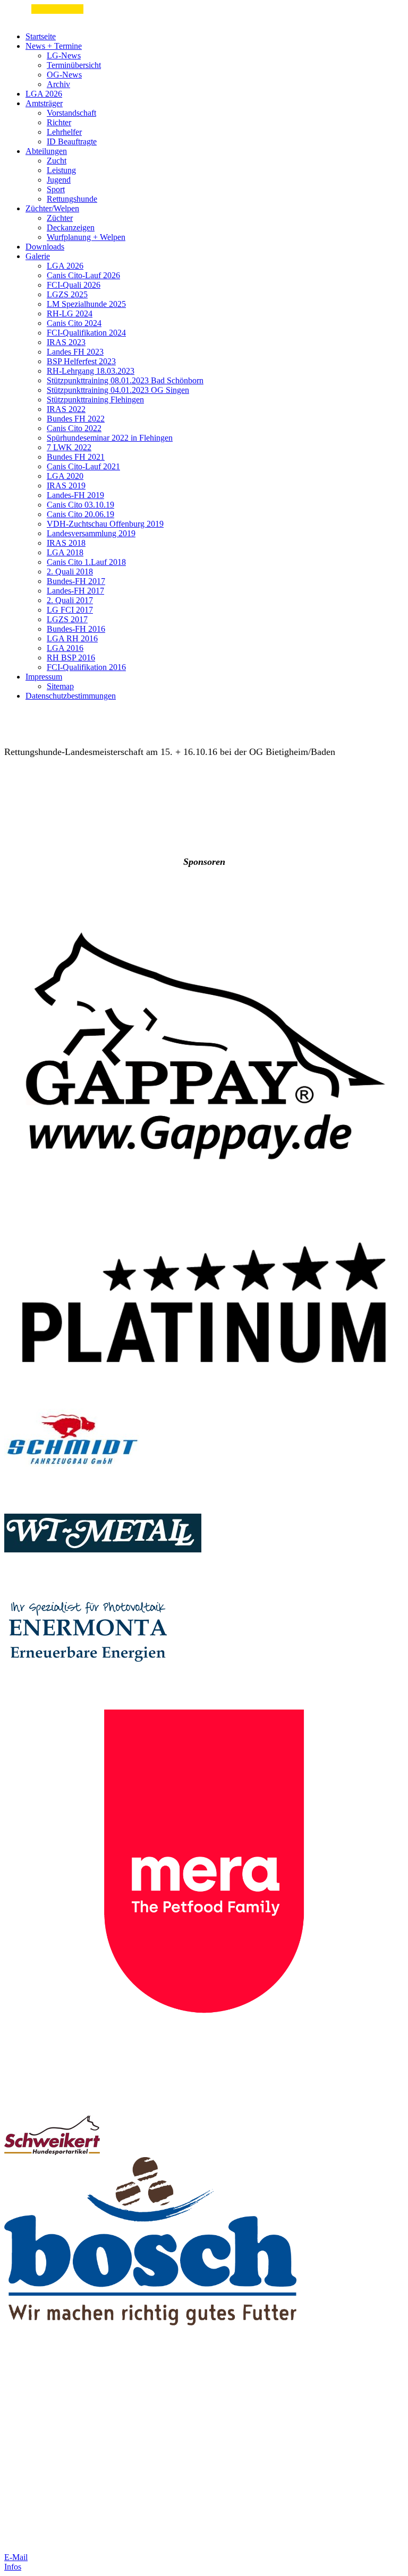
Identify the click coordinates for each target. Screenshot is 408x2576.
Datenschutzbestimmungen (71, 696)
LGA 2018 (65, 552)
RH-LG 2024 (70, 314)
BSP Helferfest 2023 (81, 361)
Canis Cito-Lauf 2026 (83, 275)
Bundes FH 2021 (76, 457)
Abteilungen (46, 151)
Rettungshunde (72, 199)
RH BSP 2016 (71, 658)
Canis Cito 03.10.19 (80, 505)
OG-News (64, 75)
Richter (59, 122)
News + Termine (54, 46)
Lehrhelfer (64, 132)
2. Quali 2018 (70, 572)
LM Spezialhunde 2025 (86, 304)
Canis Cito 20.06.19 (80, 514)
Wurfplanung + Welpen (86, 237)
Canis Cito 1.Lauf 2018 (86, 562)
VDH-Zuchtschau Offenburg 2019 (105, 524)
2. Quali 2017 (70, 600)
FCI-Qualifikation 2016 (86, 667)
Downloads (45, 247)
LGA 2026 (44, 94)
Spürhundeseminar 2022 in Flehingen (110, 438)
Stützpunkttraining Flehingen (95, 400)
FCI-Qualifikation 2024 (86, 333)
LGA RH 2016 (72, 638)
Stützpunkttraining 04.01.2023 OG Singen (118, 390)
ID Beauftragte (72, 141)
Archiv (58, 84)
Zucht (57, 161)
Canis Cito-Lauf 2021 (83, 466)
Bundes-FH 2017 (76, 581)
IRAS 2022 (66, 409)
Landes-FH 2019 (75, 495)
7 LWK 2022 (69, 447)
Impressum (44, 677)
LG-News (64, 55)
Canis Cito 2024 (74, 323)
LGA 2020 (65, 476)
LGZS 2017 (67, 619)
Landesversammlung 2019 (91, 533)
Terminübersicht (74, 65)
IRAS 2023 (66, 342)
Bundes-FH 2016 (76, 629)
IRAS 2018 (66, 543)
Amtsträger (44, 103)
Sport (56, 189)
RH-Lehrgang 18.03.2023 (91, 371)
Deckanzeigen (71, 227)
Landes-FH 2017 (75, 591)
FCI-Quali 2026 (74, 285)
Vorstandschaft (71, 113)
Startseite (41, 36)
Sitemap (60, 686)
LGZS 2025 (67, 294)
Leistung (61, 170)
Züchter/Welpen (52, 208)
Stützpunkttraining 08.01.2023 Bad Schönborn (125, 380)
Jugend (59, 180)
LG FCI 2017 (70, 610)
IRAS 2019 (66, 486)
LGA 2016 (65, 648)
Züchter (60, 218)
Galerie (38, 256)
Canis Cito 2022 (74, 428)
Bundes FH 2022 (76, 419)
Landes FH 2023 (75, 352)
